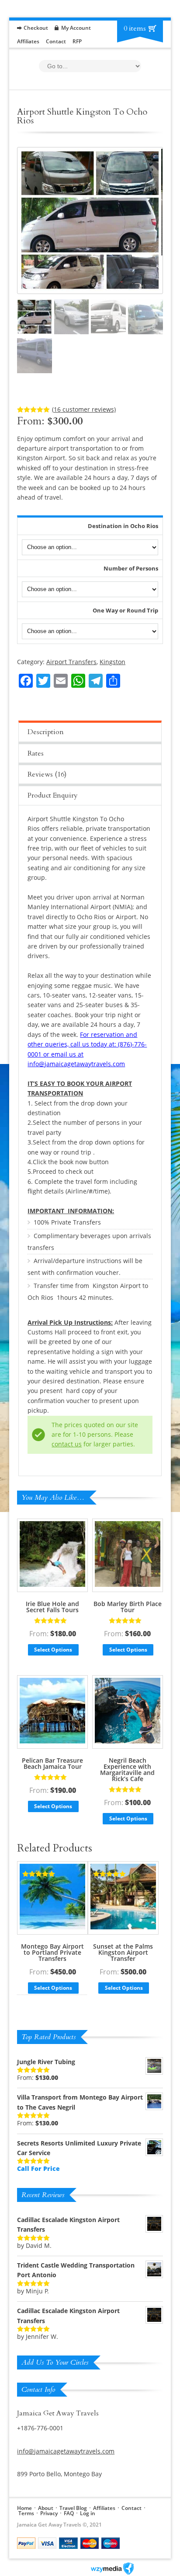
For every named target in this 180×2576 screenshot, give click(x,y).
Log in (88, 2513)
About (46, 2508)
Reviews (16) (47, 774)
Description (46, 732)
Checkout (36, 28)
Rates (36, 753)
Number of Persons (131, 568)
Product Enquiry (53, 795)
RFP (77, 41)
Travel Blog (73, 2508)
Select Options (53, 1650)
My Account (76, 28)
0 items (135, 28)
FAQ (69, 2513)
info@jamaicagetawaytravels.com (66, 2451)
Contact (56, 41)
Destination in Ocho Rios (123, 526)
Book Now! (139, 665)
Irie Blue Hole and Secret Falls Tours (52, 1607)
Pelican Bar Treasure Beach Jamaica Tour (52, 1763)
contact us (67, 1444)
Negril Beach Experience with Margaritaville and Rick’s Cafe (127, 1769)
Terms (26, 2513)
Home (24, 2508)
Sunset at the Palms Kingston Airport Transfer (123, 1952)
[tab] (90, 731)
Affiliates (28, 41)
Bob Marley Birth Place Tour (128, 1607)
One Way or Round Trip (125, 610)
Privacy (49, 2513)
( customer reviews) (84, 409)
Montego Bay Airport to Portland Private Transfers (52, 1952)
